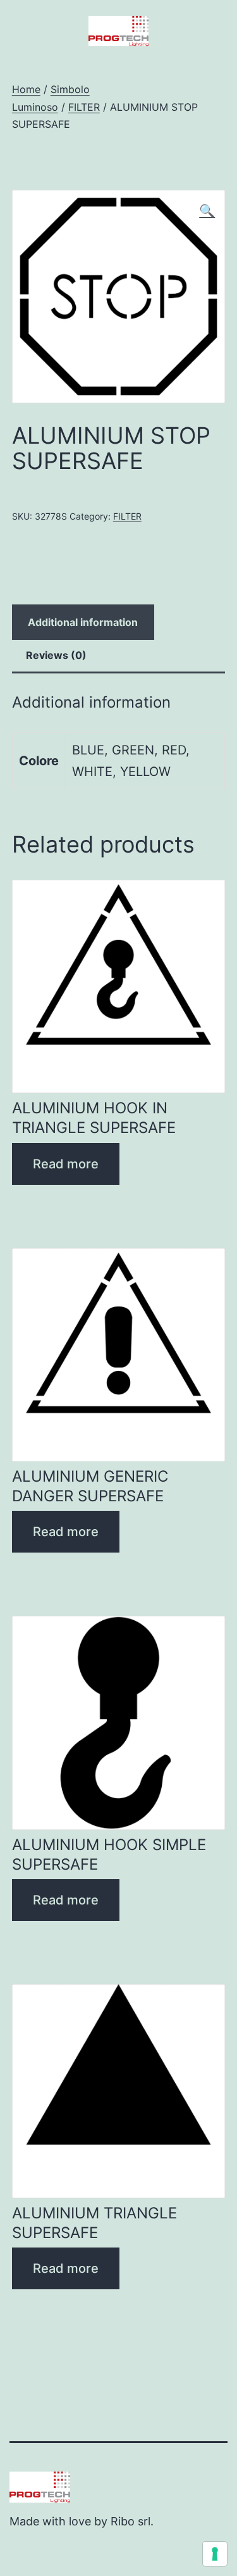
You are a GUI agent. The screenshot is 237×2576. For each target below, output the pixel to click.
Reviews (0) (56, 655)
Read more (66, 1164)
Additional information (83, 622)
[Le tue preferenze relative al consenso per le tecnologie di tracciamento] (215, 2554)
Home (26, 89)
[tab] (83, 622)
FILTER (84, 107)
